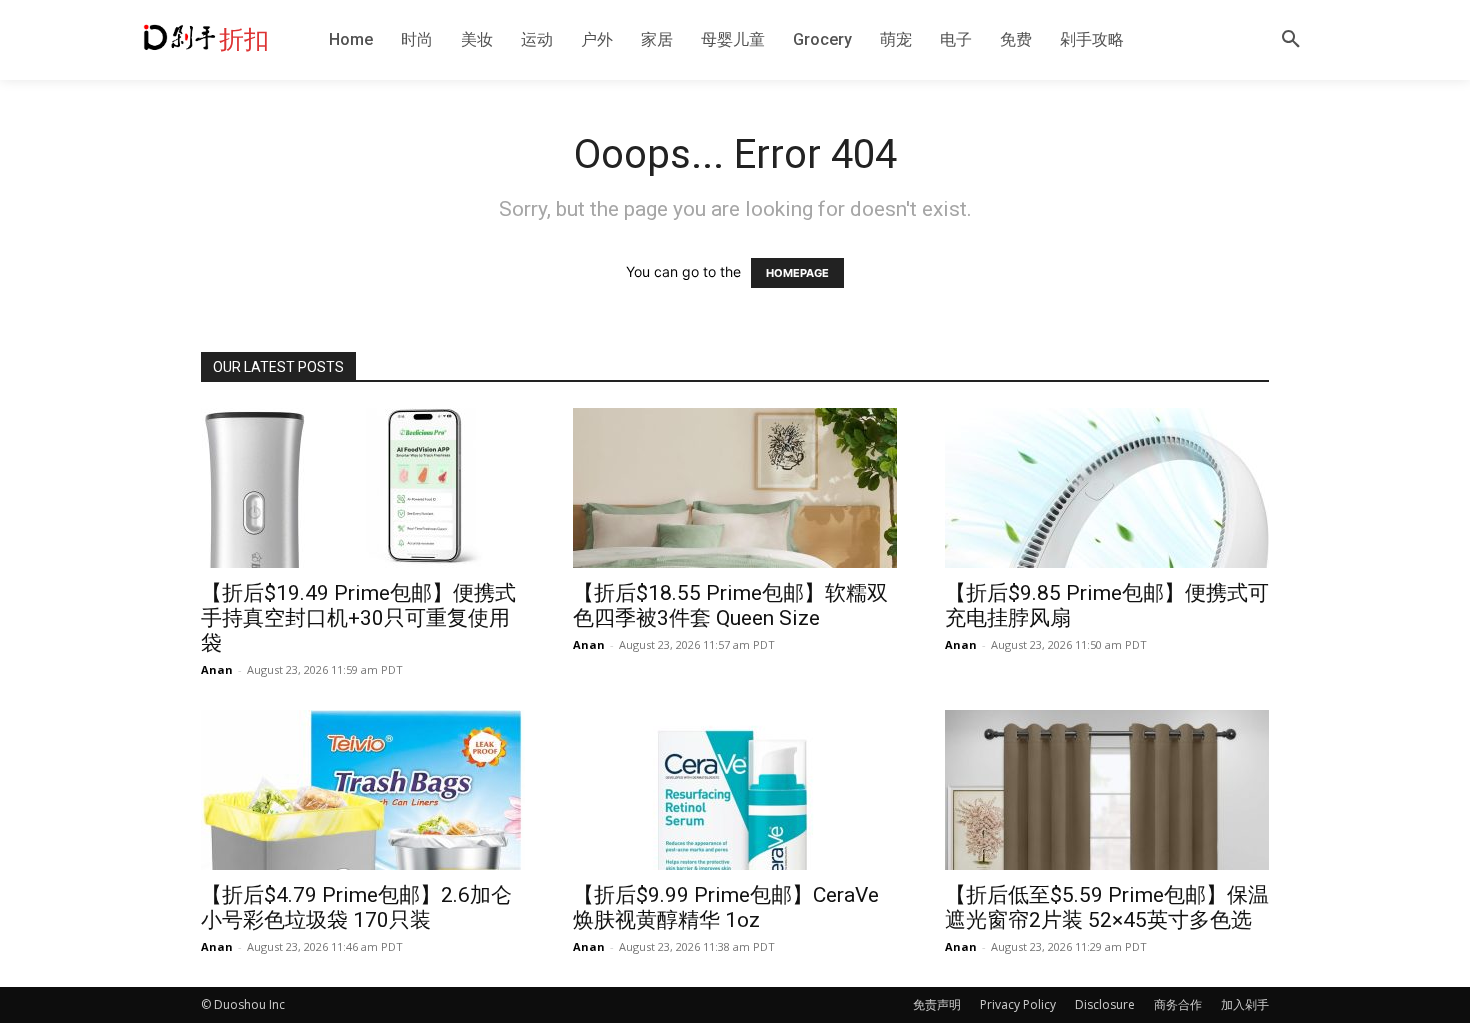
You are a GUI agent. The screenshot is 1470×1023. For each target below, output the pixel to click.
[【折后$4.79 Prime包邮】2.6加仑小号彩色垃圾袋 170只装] (363, 790)
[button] (1291, 40)
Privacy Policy (1018, 1004)
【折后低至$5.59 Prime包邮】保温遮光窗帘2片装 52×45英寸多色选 (1107, 907)
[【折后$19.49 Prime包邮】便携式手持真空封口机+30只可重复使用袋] (363, 488)
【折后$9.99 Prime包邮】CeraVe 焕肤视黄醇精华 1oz (726, 907)
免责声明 (937, 1004)
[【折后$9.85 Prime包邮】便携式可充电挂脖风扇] (1107, 488)
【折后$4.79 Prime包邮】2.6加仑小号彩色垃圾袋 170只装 (356, 907)
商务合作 (1178, 1004)
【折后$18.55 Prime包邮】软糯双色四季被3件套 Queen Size (730, 605)
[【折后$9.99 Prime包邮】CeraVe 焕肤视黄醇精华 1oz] (735, 790)
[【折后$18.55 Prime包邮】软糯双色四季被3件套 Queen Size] (735, 488)
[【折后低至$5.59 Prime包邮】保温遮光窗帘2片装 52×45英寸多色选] (1107, 790)
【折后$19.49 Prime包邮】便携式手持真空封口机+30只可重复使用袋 (358, 618)
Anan (217, 669)
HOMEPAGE (797, 273)
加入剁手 (1245, 1004)
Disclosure (1105, 1004)
